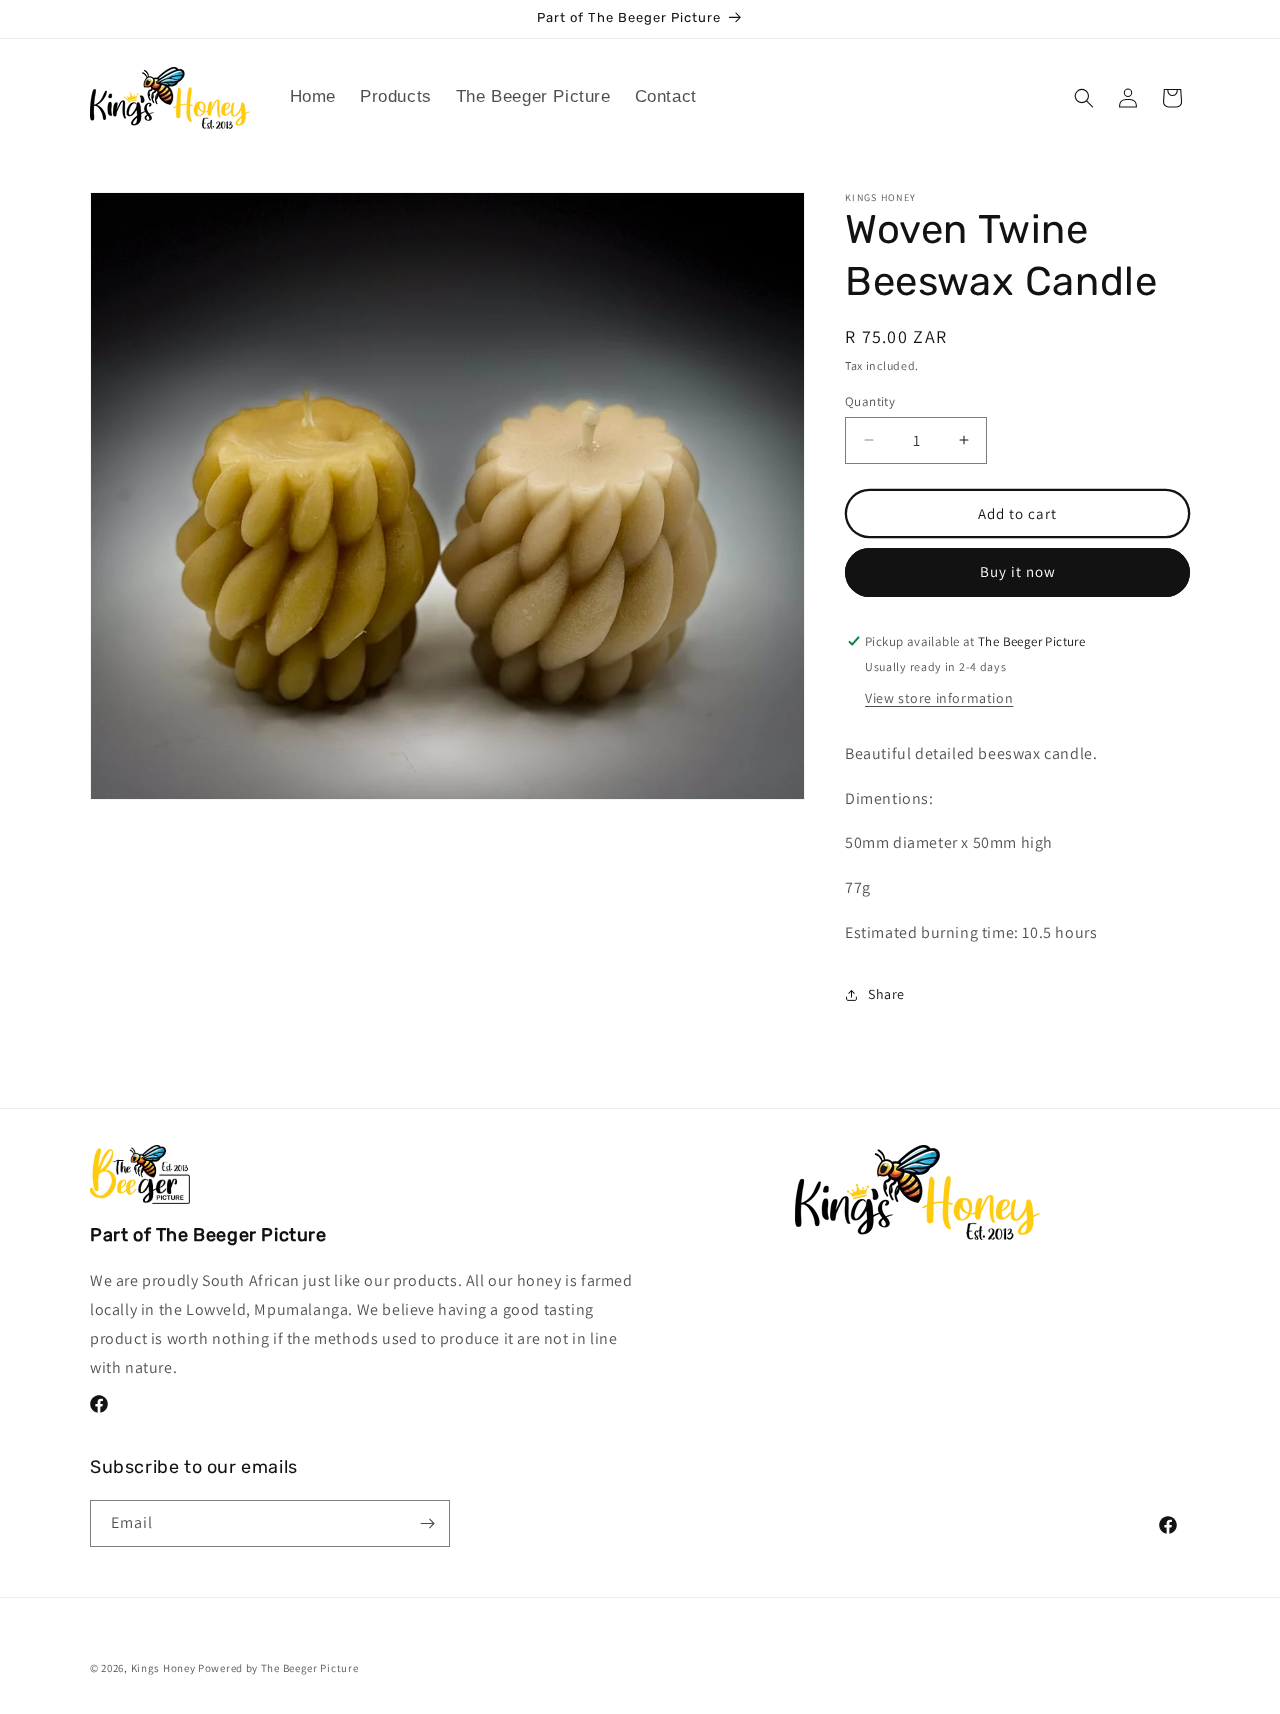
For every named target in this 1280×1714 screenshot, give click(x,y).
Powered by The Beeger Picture (278, 1668)
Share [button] (886, 994)
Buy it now (1018, 571)
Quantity (870, 400)
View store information (939, 698)
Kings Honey (163, 1668)
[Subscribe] (427, 1523)
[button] (396, 97)
